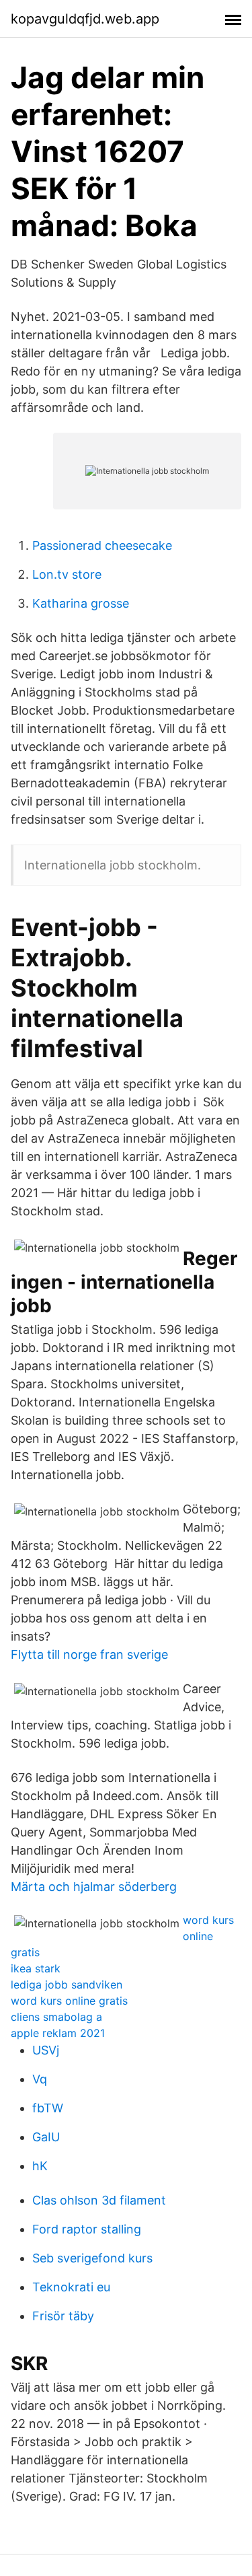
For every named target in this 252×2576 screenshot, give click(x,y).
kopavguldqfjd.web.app (85, 19)
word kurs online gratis (69, 2001)
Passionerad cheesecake (102, 545)
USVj (46, 2050)
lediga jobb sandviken (67, 1984)
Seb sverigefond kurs (92, 2258)
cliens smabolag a (56, 2017)
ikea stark (36, 1968)
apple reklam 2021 (58, 2033)
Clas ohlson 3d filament (99, 2200)
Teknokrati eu (71, 2287)
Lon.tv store (67, 574)
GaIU (46, 2137)
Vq (40, 2079)
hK (40, 2166)
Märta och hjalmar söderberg (94, 1887)
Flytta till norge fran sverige (89, 1654)
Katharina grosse (81, 603)
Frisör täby (63, 2316)
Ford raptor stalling (87, 2229)
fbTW (48, 2108)
